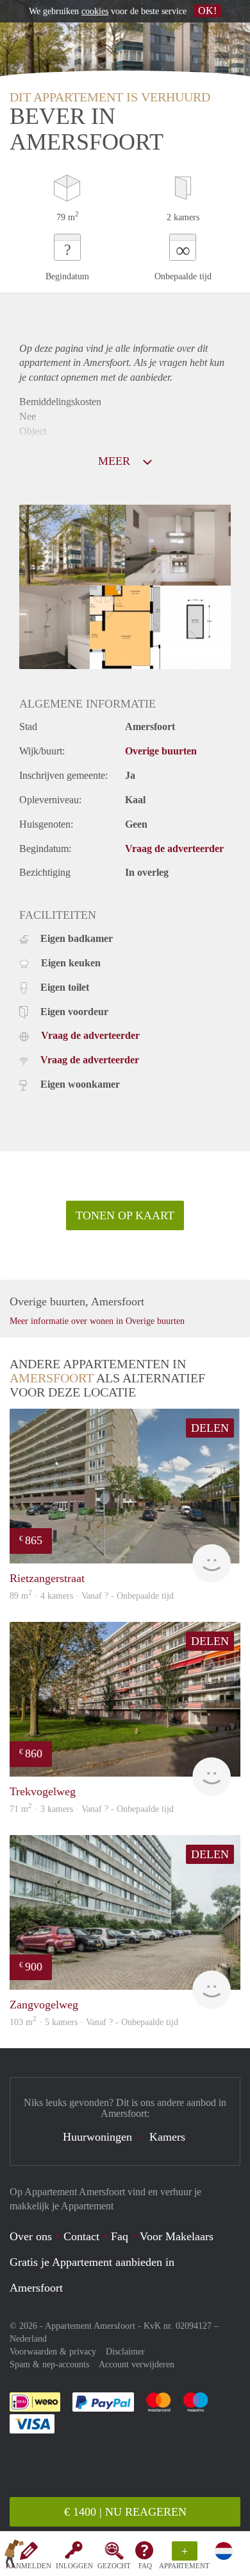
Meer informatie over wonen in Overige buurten (97, 1321)
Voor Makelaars (177, 2236)
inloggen (74, 2566)
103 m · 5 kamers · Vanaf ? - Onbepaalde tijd (94, 2022)
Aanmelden (29, 2566)
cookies (95, 11)
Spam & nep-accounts (49, 2364)
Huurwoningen (97, 2137)
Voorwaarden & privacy (53, 2352)
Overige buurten (161, 751)
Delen (210, 1428)
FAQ (145, 2566)
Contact (81, 2236)
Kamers (167, 2137)
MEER (116, 461)
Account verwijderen (137, 2364)
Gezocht (114, 2566)
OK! (207, 11)
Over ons (31, 2236)
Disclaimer (125, 2352)
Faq (120, 2236)
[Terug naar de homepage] (14, 2556)
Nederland (28, 2339)
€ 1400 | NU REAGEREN (125, 2512)
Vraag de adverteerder (174, 849)
